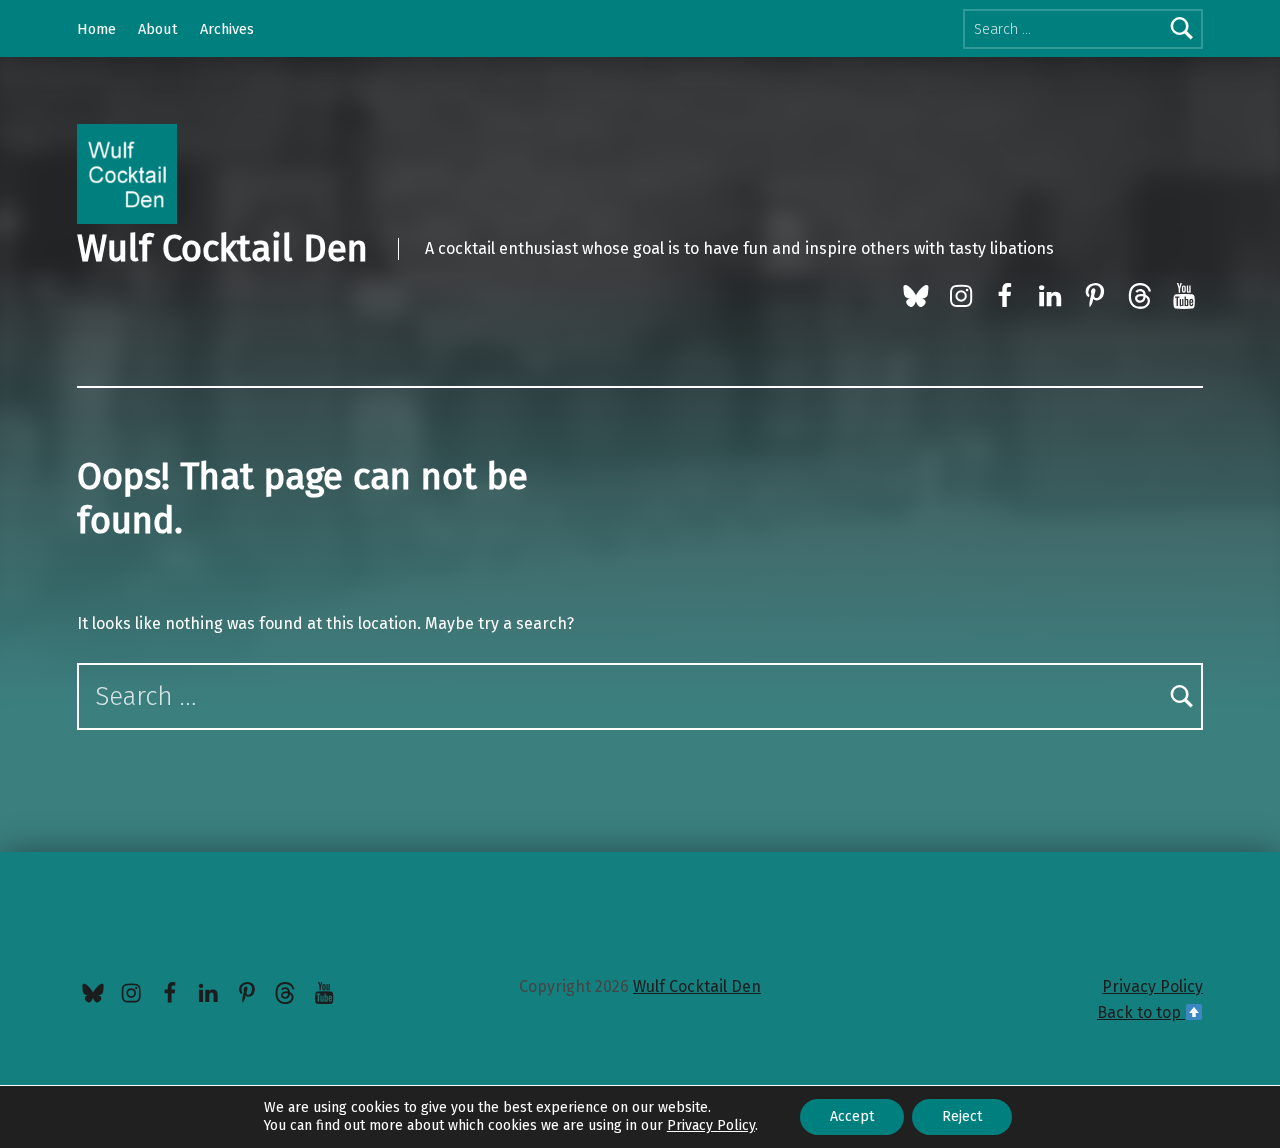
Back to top (1141, 1012)
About (158, 29)
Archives (227, 29)
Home (96, 29)
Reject (962, 1116)
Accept (852, 1116)
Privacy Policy (1152, 986)
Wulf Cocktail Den (222, 249)
